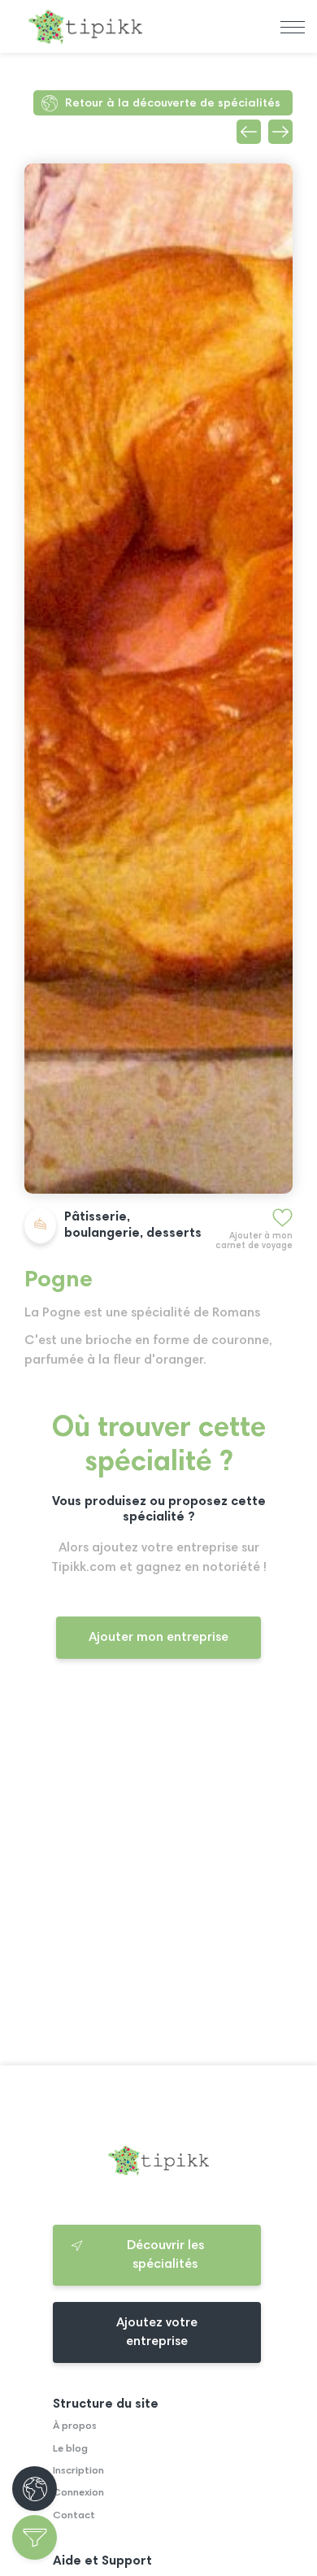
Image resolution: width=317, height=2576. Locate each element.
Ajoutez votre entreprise (157, 2332)
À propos (75, 2426)
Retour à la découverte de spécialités (173, 104)
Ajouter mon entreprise (158, 1638)
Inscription (78, 2471)
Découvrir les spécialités (165, 2255)
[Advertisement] (158, 1876)
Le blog (70, 2449)
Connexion (78, 2493)
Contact (74, 2516)
